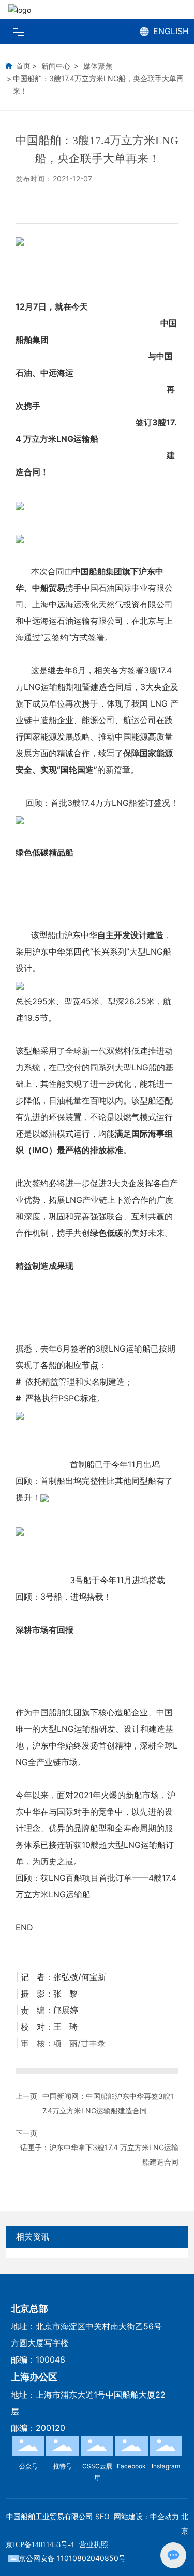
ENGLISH (171, 31)
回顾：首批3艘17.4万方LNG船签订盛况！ (102, 803)
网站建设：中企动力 (146, 2516)
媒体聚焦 (98, 66)
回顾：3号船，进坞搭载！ (64, 1597)
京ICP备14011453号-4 (40, 2545)
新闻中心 (56, 66)
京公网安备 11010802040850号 (72, 2558)
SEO (102, 2516)
